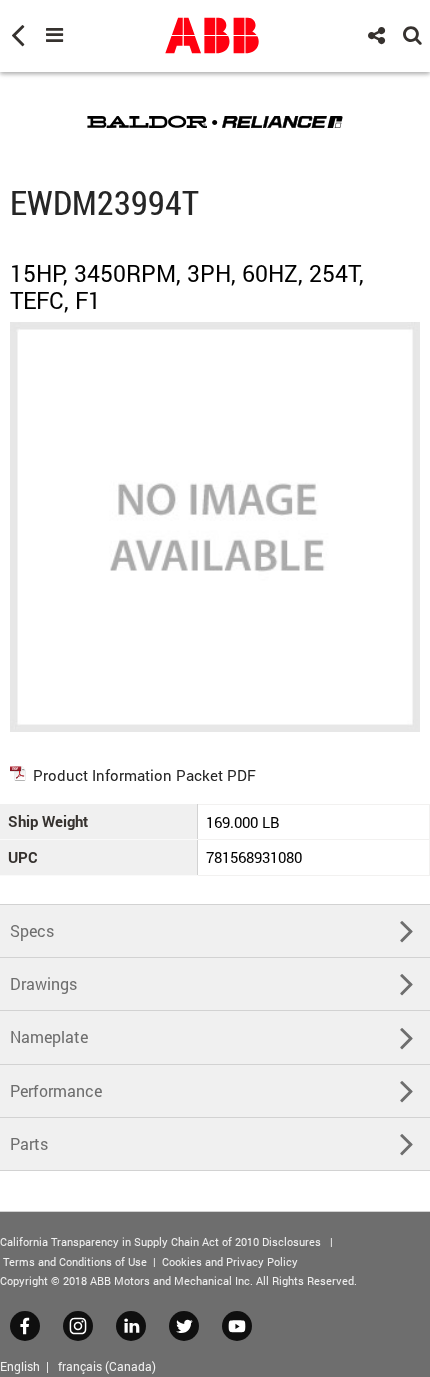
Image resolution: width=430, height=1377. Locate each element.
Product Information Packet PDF (144, 775)
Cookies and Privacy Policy (230, 1261)
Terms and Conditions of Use (75, 1261)
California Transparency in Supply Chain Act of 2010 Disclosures (160, 1241)
